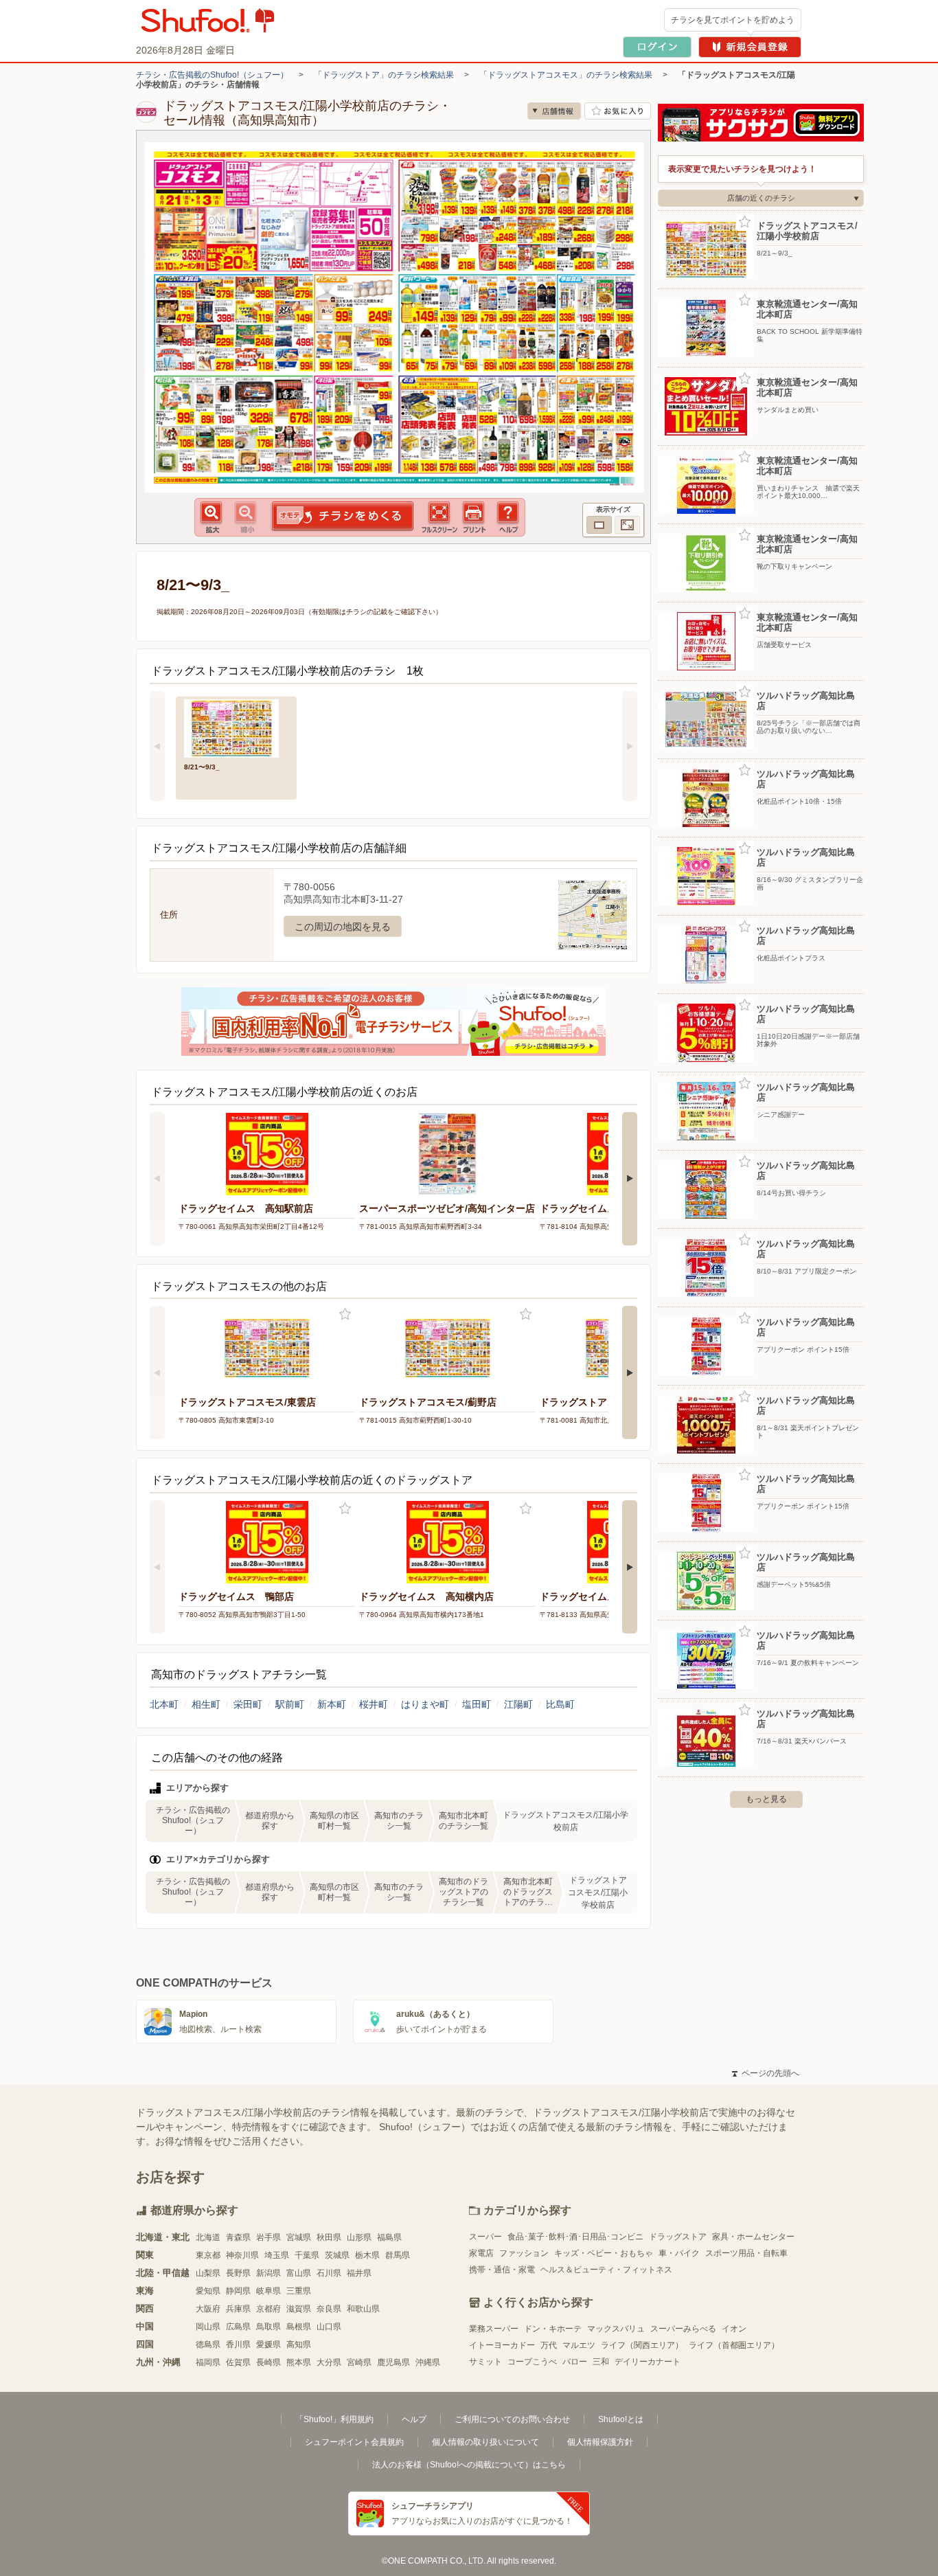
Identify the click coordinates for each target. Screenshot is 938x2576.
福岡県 (208, 2362)
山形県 (359, 2237)
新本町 (332, 1704)
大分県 (329, 2362)
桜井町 (374, 1704)
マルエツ (579, 2345)
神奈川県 (242, 2255)
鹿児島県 (393, 2362)
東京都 (208, 2255)
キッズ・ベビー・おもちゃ (604, 2253)
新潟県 (268, 2273)
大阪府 (208, 2309)
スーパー (485, 2237)
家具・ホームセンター (753, 2237)
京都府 (268, 2309)
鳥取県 (268, 2327)
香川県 (238, 2345)
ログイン (657, 47)
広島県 (238, 2327)
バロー (575, 2362)
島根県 (299, 2327)
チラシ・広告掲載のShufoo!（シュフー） (212, 75)
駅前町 (290, 1704)
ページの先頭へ (766, 2073)
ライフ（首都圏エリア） (734, 2345)
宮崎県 (359, 2362)
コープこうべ (532, 2362)
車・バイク (679, 2253)
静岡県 (238, 2291)
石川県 (329, 2273)
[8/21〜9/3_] (236, 727)
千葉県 (307, 2255)
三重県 (299, 2291)
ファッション (524, 2253)
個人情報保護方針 (600, 2442)
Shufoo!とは (621, 2419)
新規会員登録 (750, 47)
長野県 (238, 2273)
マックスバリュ (616, 2329)
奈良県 (329, 2309)
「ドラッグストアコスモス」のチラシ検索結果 (566, 75)
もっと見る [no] (766, 1799)
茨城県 (337, 2255)
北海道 (208, 2237)
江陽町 (518, 1704)
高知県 (299, 2345)
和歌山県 (363, 2309)
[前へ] (157, 746)
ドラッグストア (678, 2237)
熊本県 (299, 2362)
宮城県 (299, 2237)
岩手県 (268, 2237)
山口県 (329, 2327)
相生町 (206, 1704)
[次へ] (630, 746)
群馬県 (398, 2255)
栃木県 (367, 2255)
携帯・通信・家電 (502, 2270)
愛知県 (208, 2291)
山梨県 (208, 2273)
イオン (734, 2329)
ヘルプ (414, 2419)
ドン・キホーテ (553, 2329)
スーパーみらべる (683, 2329)
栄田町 (248, 1704)
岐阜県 (268, 2291)
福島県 (389, 2237)
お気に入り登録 (345, 1314)
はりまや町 (425, 1704)
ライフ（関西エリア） (642, 2345)
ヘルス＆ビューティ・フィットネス (606, 2270)
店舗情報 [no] (554, 111)
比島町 (560, 1704)
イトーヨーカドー (502, 2345)
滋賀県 (299, 2309)
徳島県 (208, 2345)
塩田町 (477, 1704)
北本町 (164, 1704)
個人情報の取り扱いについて (485, 2442)
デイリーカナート (648, 2362)
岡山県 (208, 2327)
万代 (549, 2345)
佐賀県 (238, 2362)
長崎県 (268, 2362)
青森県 (238, 2237)
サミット (485, 2362)
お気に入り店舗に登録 (618, 111)
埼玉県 (277, 2255)
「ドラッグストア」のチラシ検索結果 (384, 75)
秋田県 (329, 2237)
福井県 (359, 2273)
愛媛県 (268, 2345)
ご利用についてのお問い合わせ (512, 2419)
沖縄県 (428, 2362)
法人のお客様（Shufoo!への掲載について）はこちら (469, 2465)
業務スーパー (494, 2329)
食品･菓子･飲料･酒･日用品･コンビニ (575, 2237)
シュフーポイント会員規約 (354, 2442)
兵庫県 (238, 2309)
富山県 (299, 2273)
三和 (601, 2362)
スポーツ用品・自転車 (746, 2253)
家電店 (481, 2253)
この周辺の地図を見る (343, 927)
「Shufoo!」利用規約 (334, 2419)
